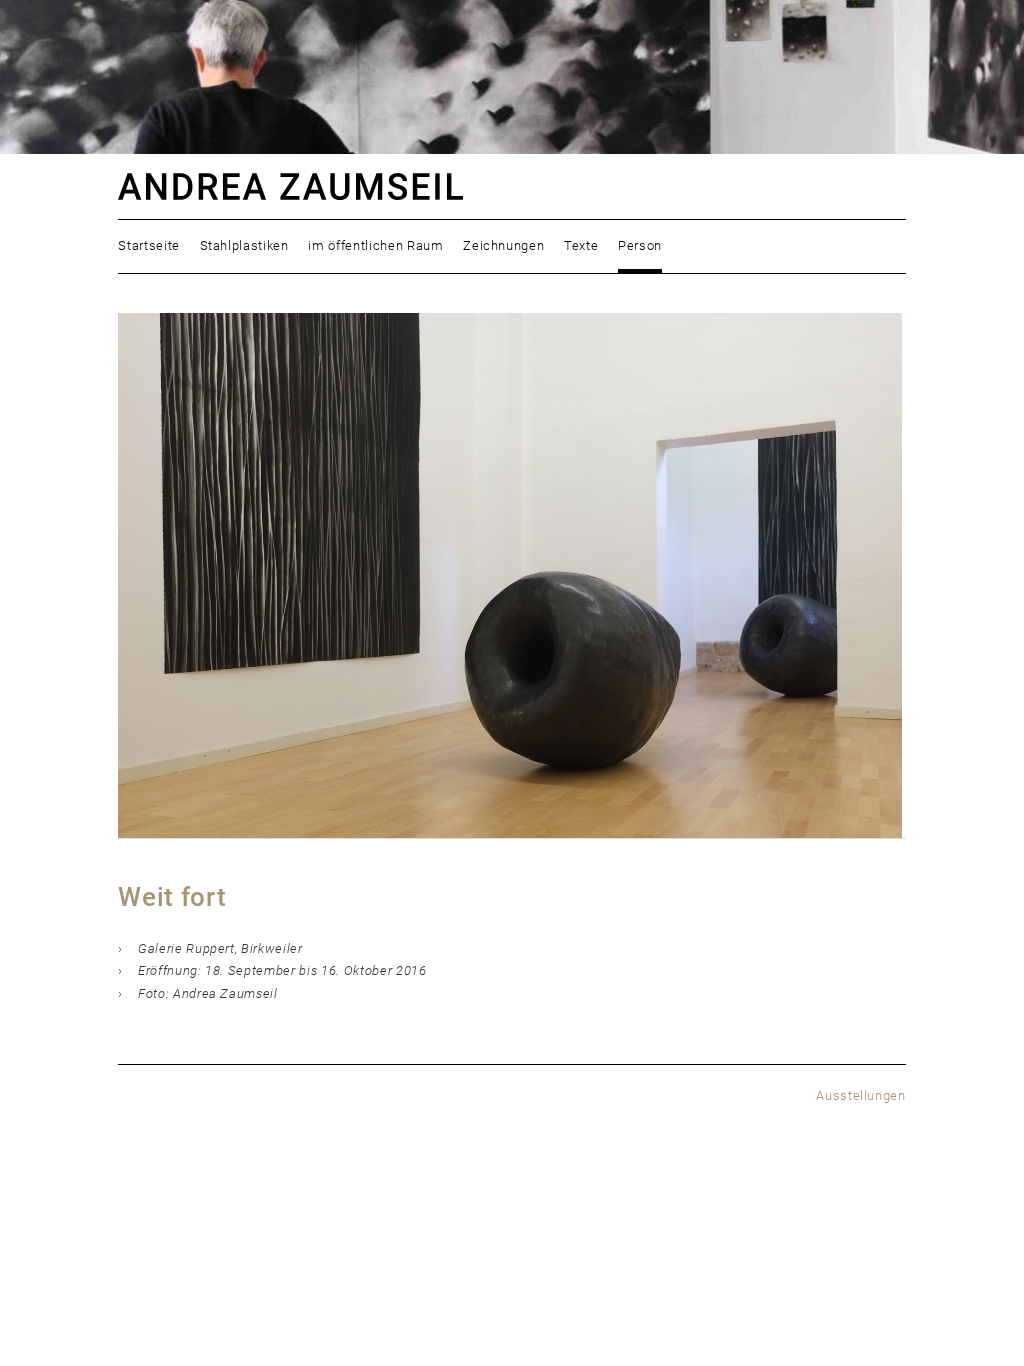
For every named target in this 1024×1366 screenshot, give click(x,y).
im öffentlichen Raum (375, 245)
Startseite (149, 245)
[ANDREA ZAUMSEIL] (512, 186)
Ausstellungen (861, 1095)
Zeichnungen (503, 245)
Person (640, 245)
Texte (581, 245)
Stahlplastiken (244, 245)
